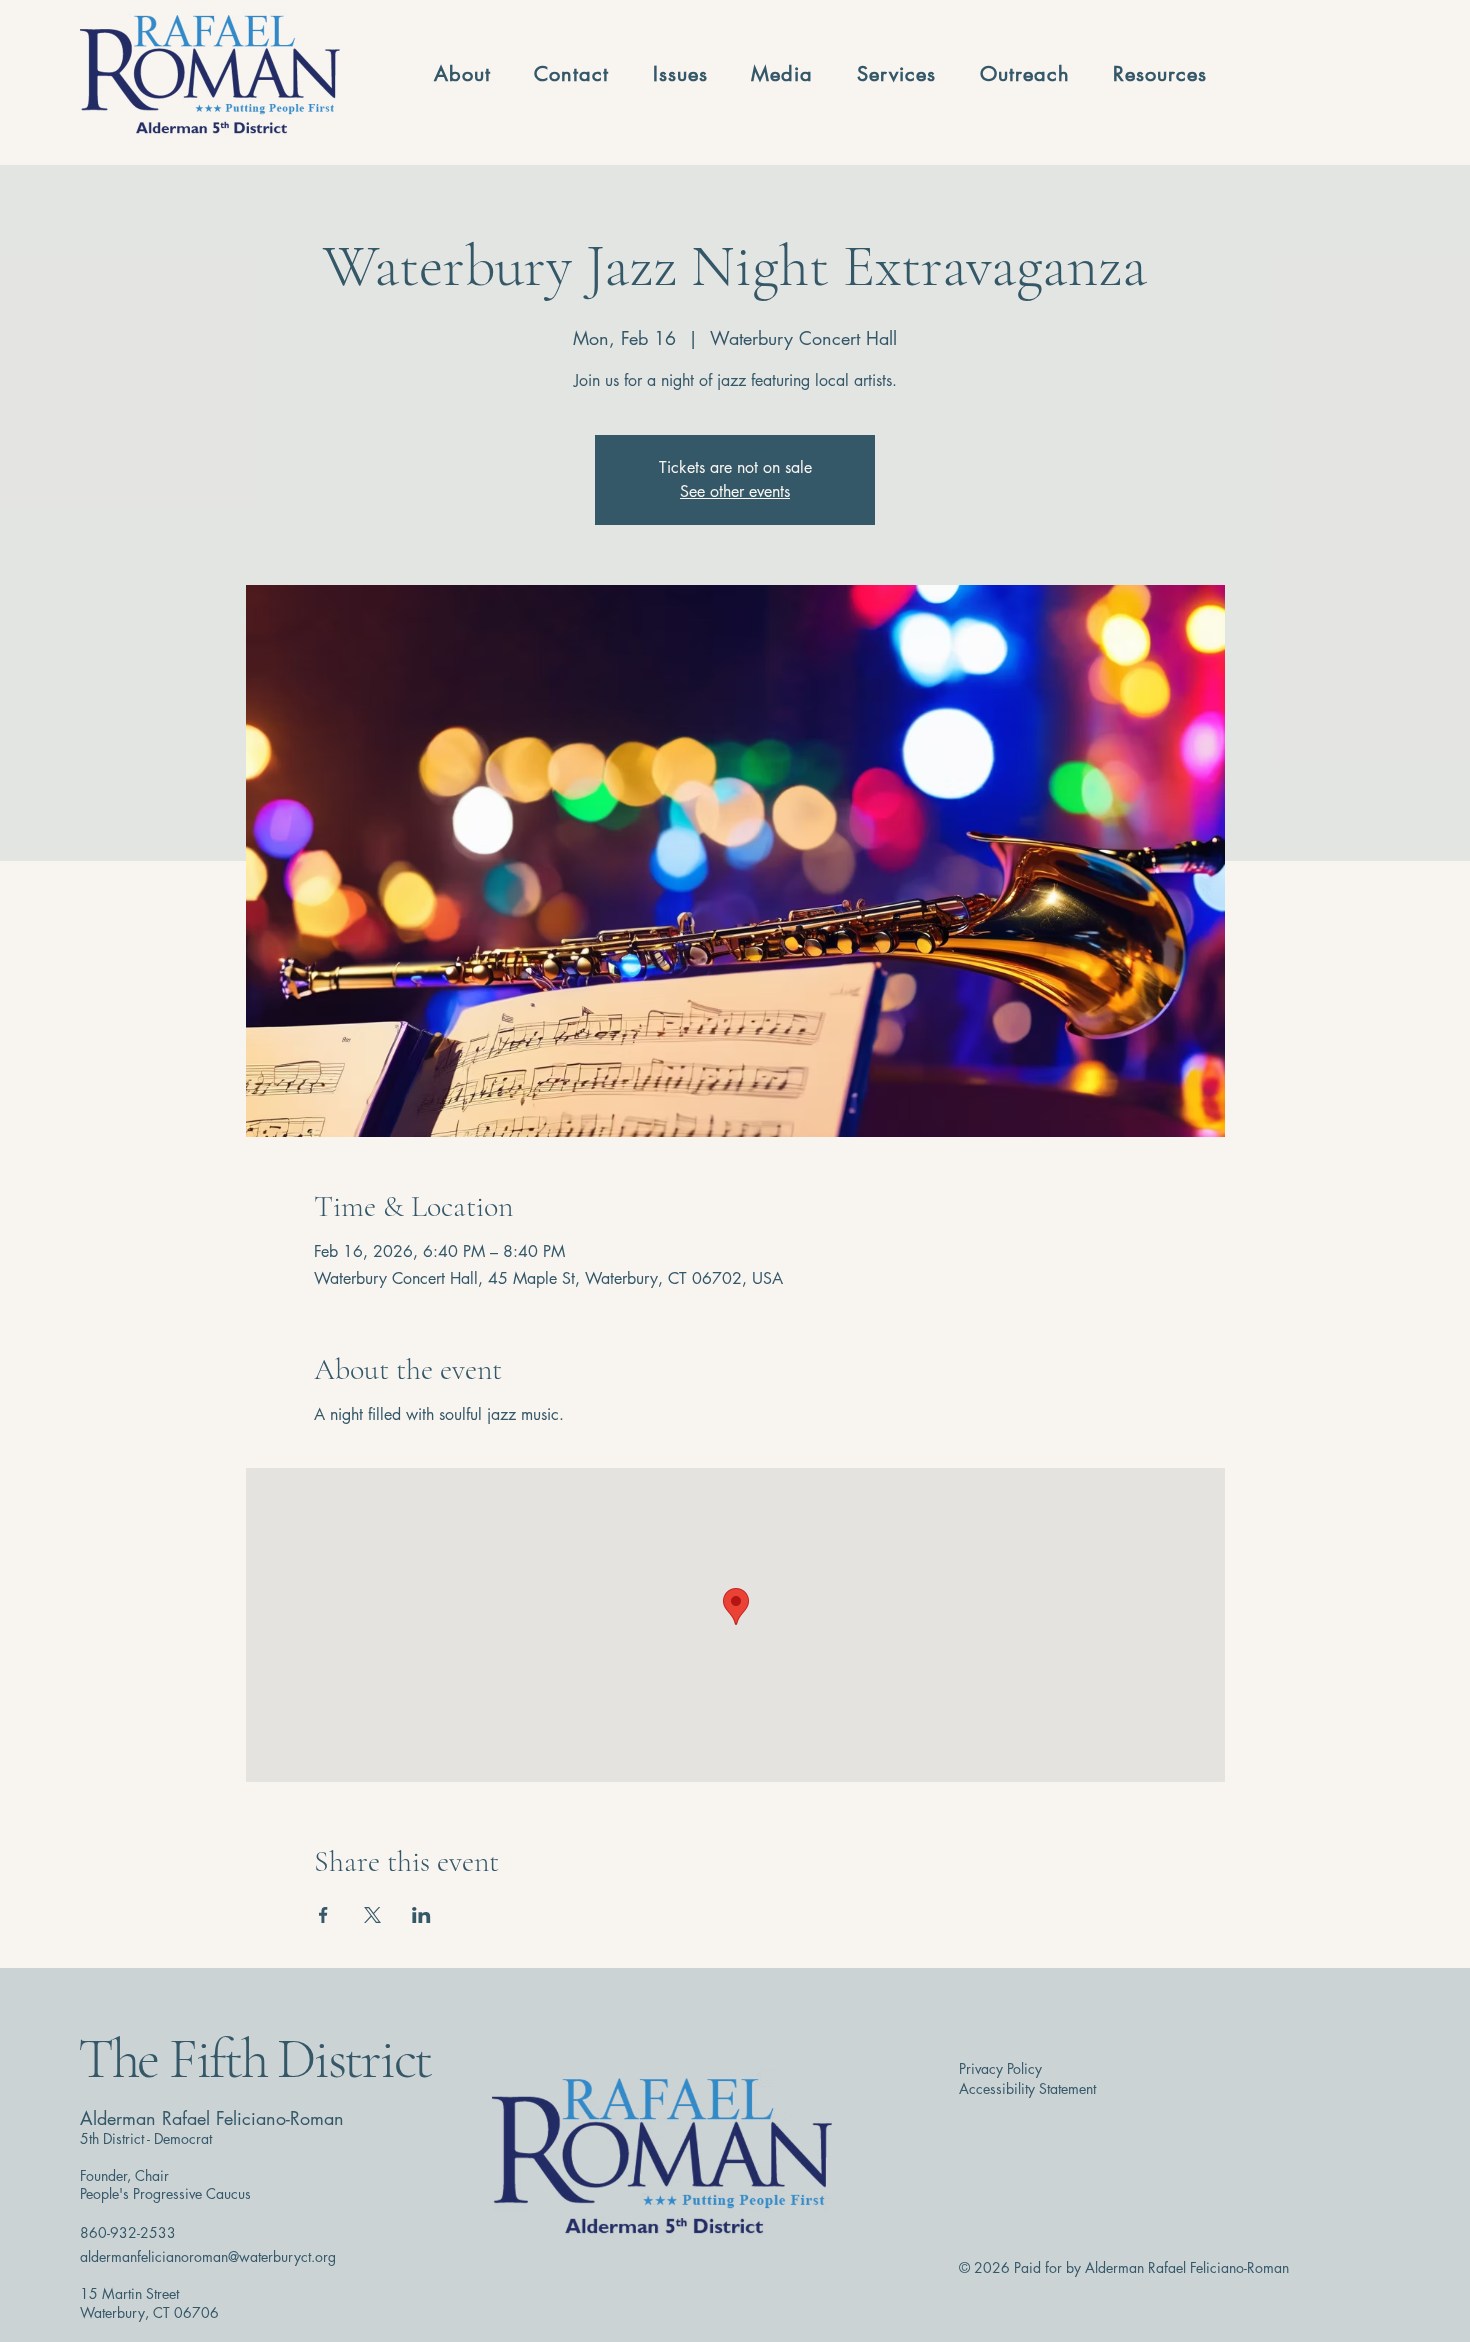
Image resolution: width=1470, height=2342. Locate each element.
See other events (735, 491)
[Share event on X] (372, 1915)
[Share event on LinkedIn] (421, 1915)
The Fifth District (254, 2058)
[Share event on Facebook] (323, 1915)
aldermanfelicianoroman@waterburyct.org (208, 2256)
